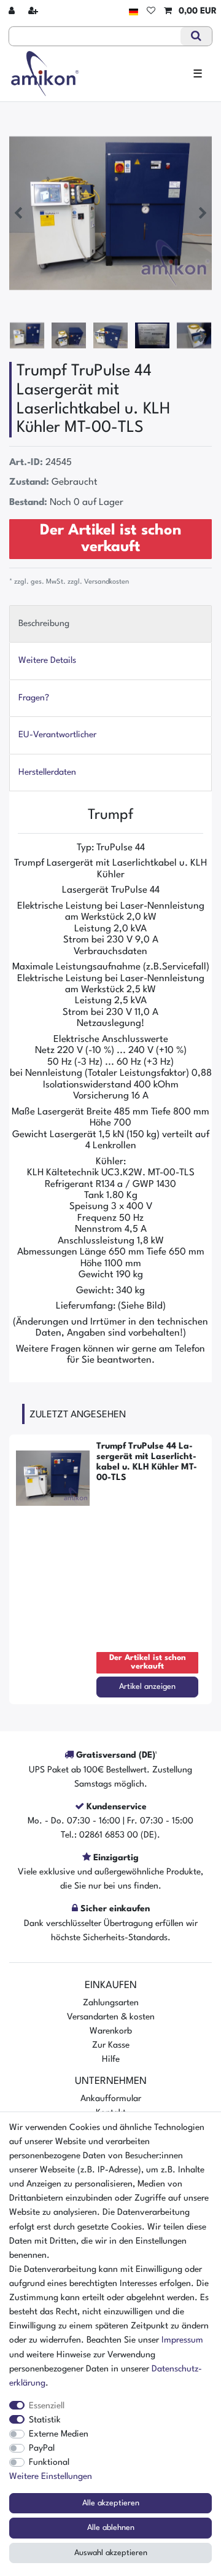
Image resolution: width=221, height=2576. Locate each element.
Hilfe (111, 2059)
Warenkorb (111, 2031)
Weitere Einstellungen (51, 2476)
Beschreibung (44, 624)
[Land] (134, 11)
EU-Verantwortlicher (57, 735)
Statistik (45, 2420)
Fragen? (34, 698)
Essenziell (47, 2406)
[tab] (110, 624)
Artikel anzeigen (147, 1687)
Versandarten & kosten (111, 2017)
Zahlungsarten (111, 2003)
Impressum (182, 2340)
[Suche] (196, 36)
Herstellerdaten (47, 772)
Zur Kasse (111, 2045)
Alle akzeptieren (111, 2503)
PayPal (42, 2448)
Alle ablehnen (111, 2528)
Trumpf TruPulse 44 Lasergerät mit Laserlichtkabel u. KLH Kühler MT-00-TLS (147, 1462)
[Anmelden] (13, 11)
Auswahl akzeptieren (111, 2553)
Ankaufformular (111, 2099)
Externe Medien (59, 2434)
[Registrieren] (34, 11)
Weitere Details (47, 660)
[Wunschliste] (151, 11)
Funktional (49, 2462)
